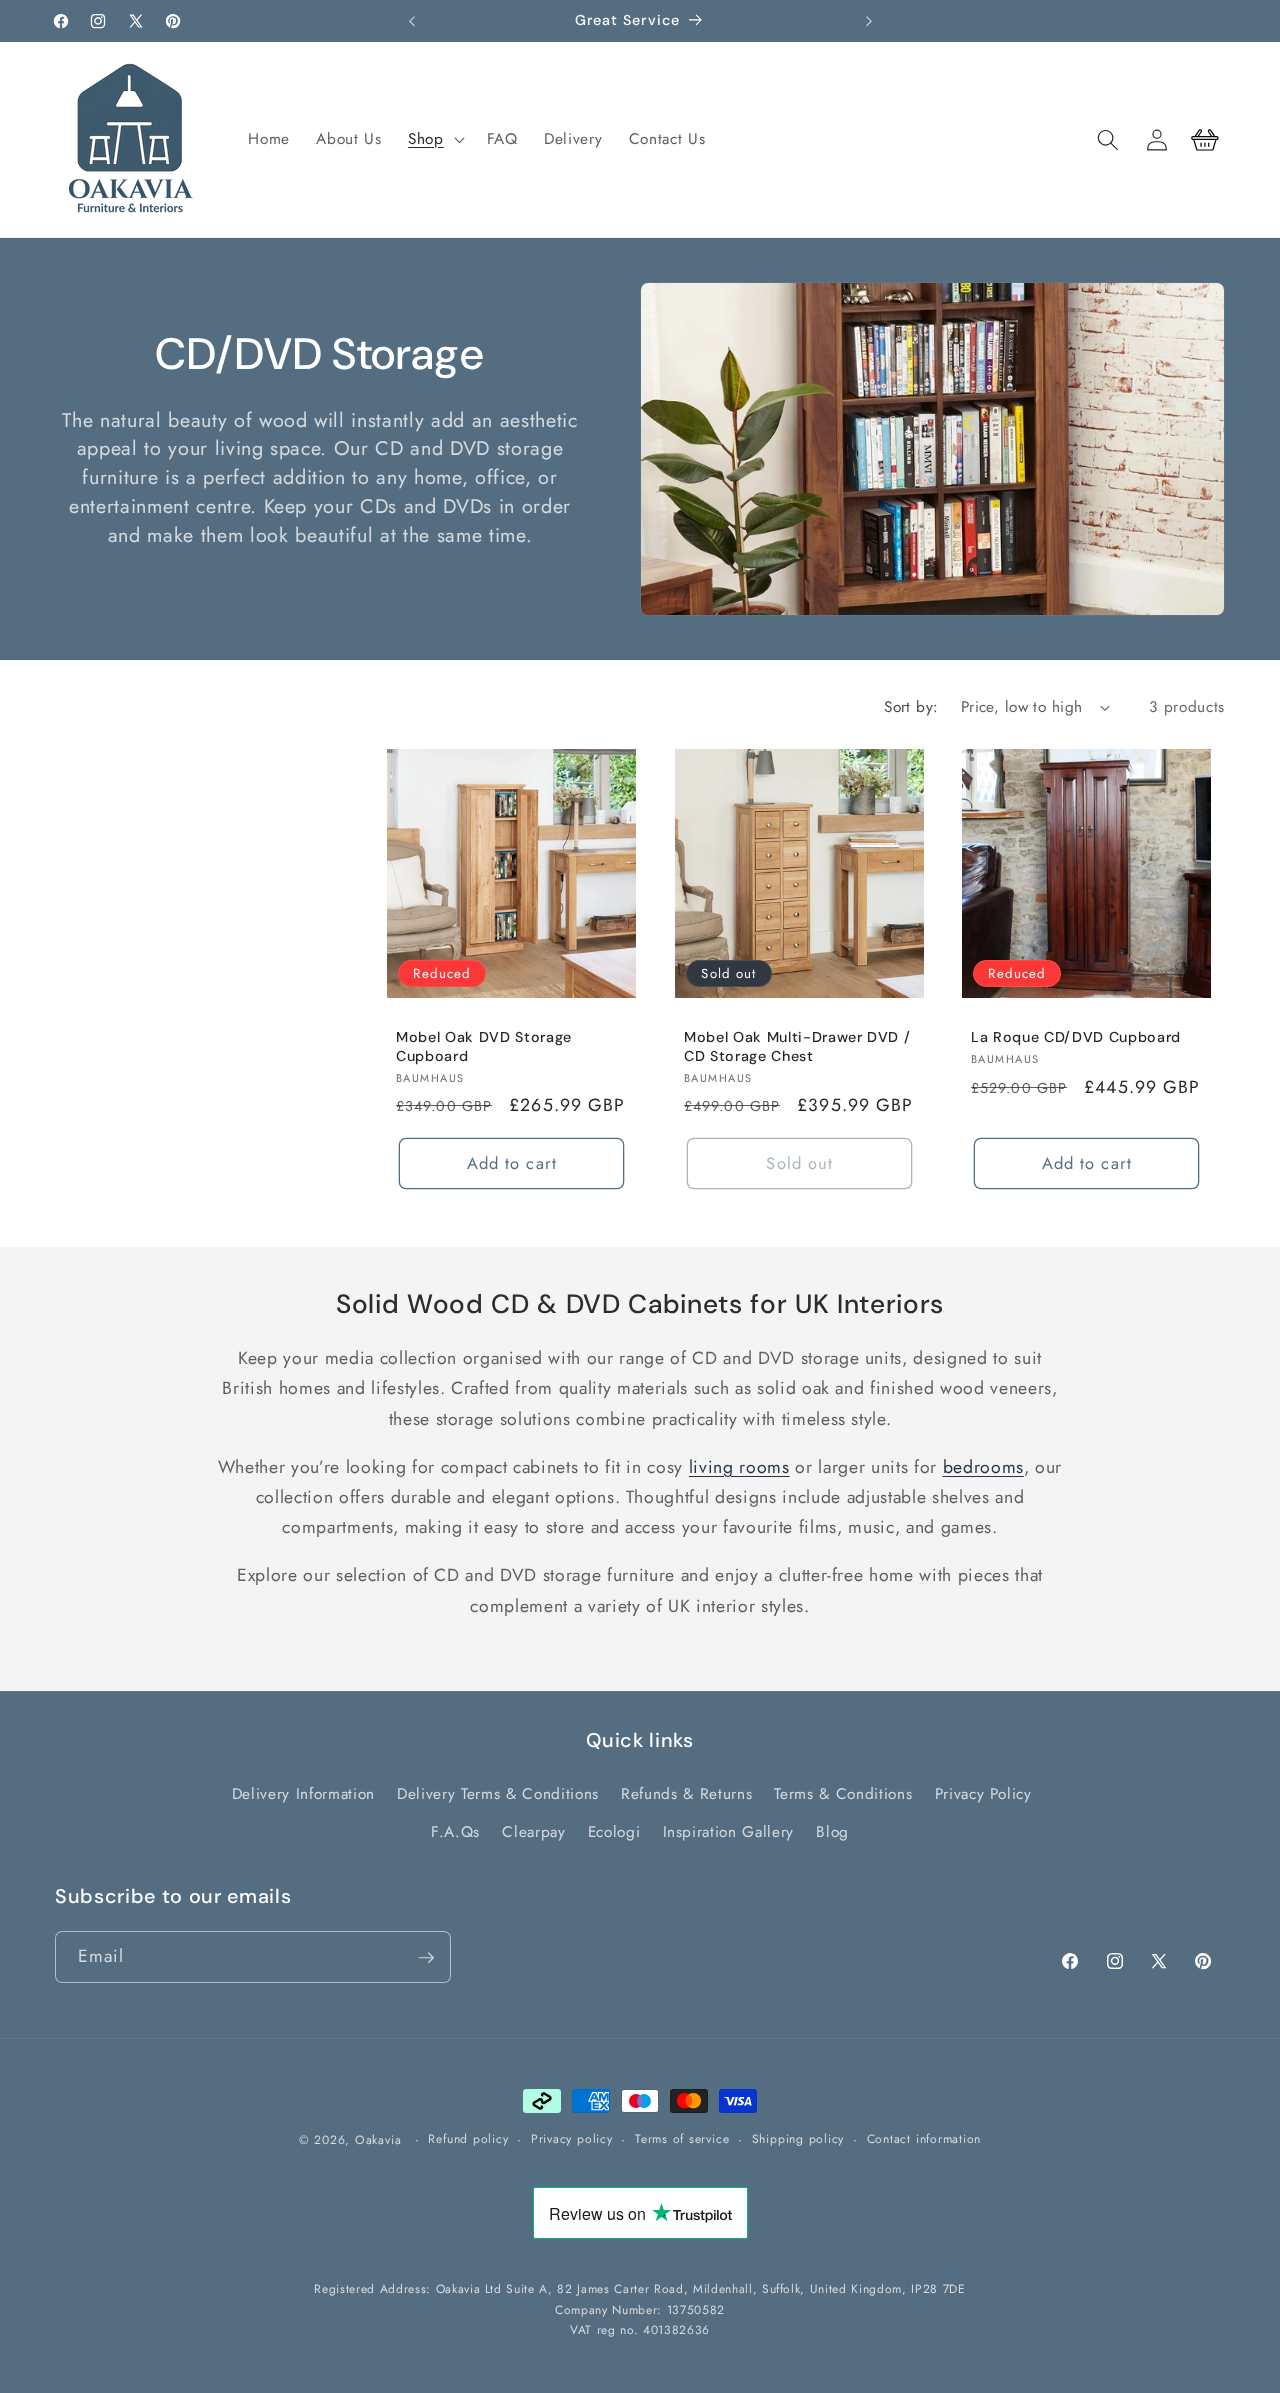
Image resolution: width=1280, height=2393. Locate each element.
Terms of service (682, 2139)
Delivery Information (303, 1794)
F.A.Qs (455, 1832)
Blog (832, 1832)
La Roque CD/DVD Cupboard (1076, 1037)
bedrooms (983, 1467)
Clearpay (533, 1832)
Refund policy (468, 2139)
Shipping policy (798, 2139)
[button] (434, 140)
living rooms (739, 1467)
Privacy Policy (983, 1794)
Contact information (924, 2139)
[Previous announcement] (412, 21)
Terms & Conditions (843, 1794)
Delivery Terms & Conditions (498, 1794)
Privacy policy (572, 2139)
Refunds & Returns (686, 1794)
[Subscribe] (426, 1958)
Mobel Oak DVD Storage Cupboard (484, 1046)
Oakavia (378, 2140)
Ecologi (614, 1832)
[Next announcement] (869, 21)
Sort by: (911, 707)
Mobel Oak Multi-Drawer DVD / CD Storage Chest (797, 1046)
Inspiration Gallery (729, 1832)
